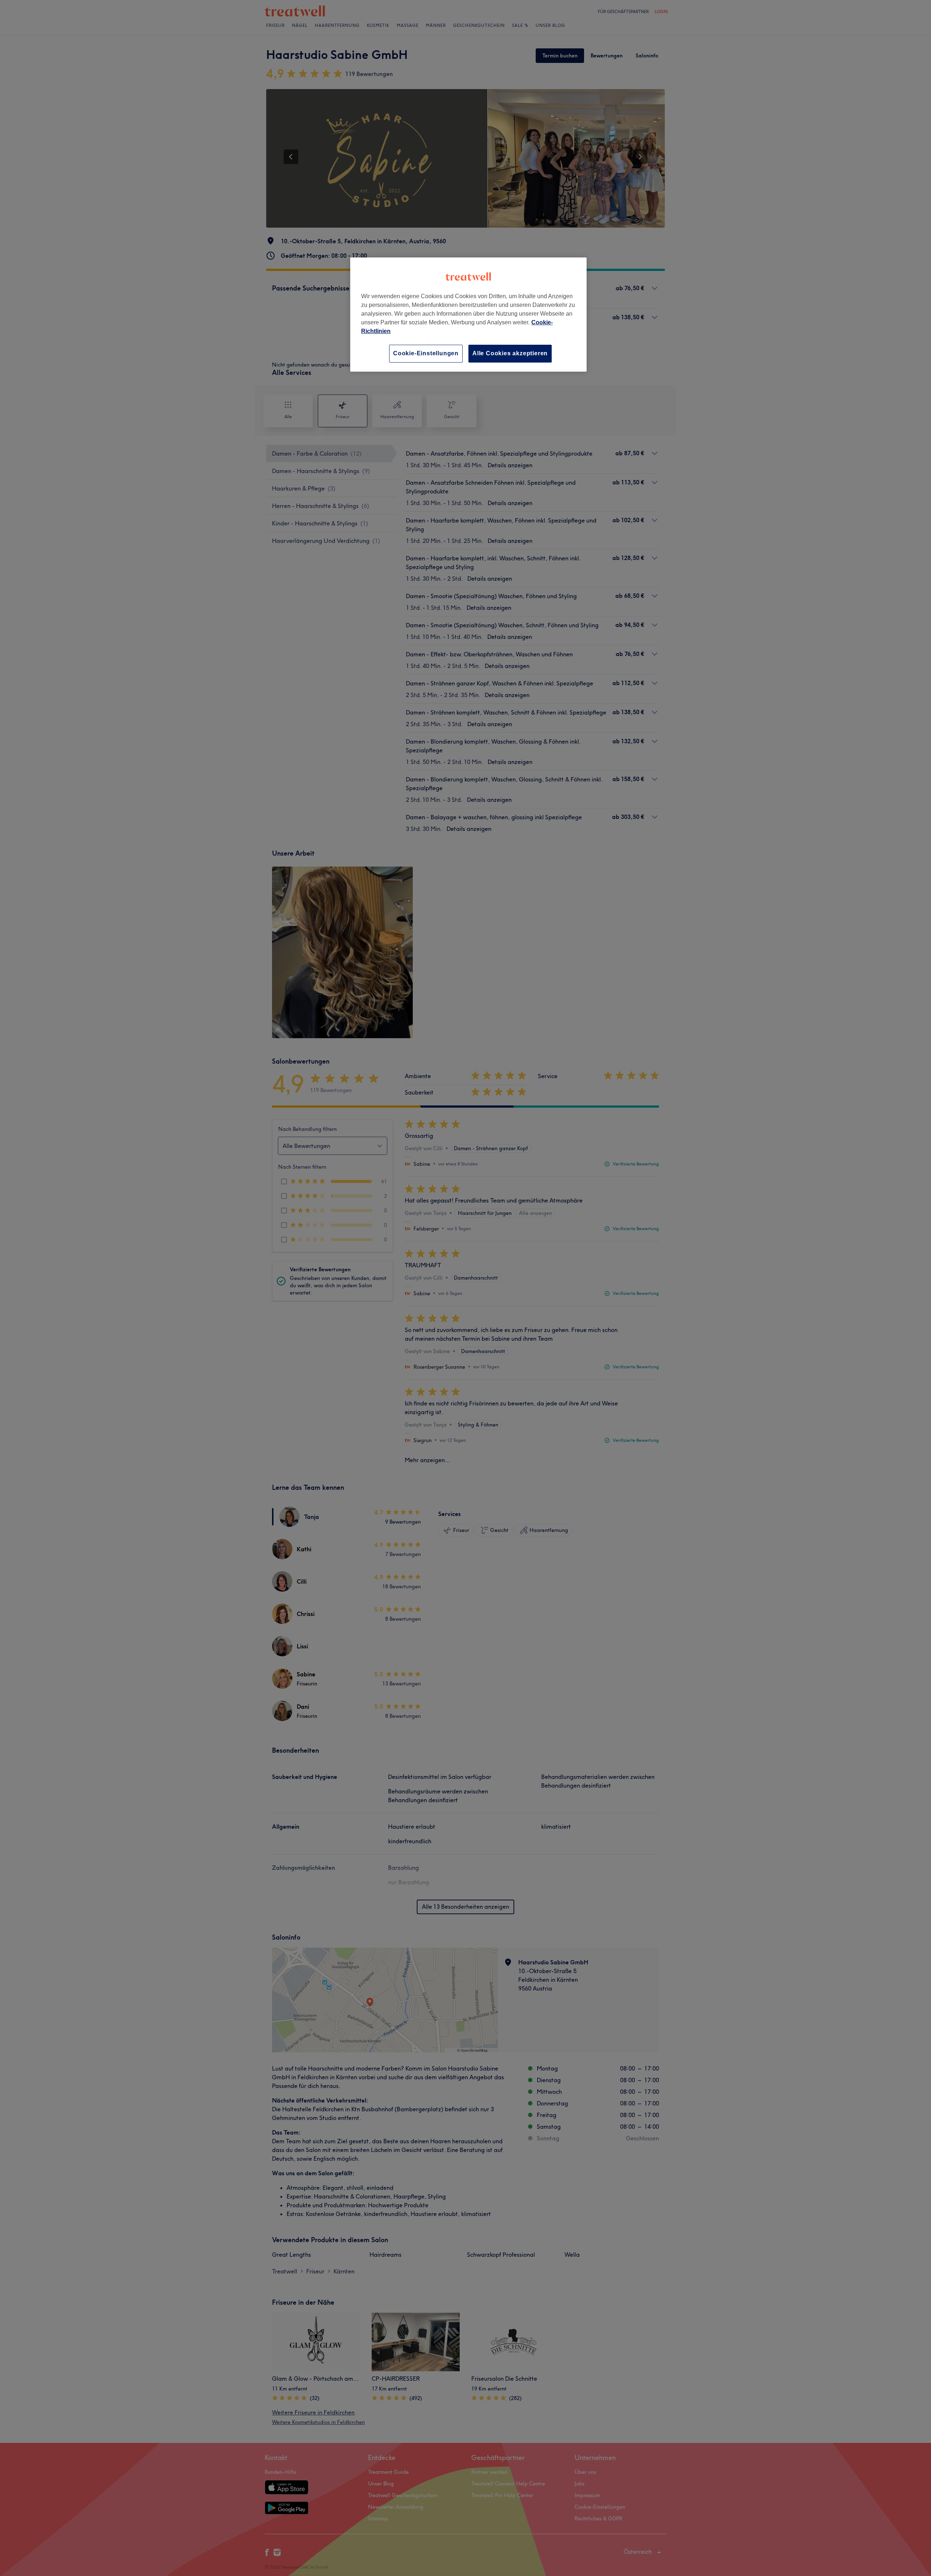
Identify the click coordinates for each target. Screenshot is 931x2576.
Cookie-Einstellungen (426, 353)
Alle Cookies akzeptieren (510, 353)
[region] (468, 314)
